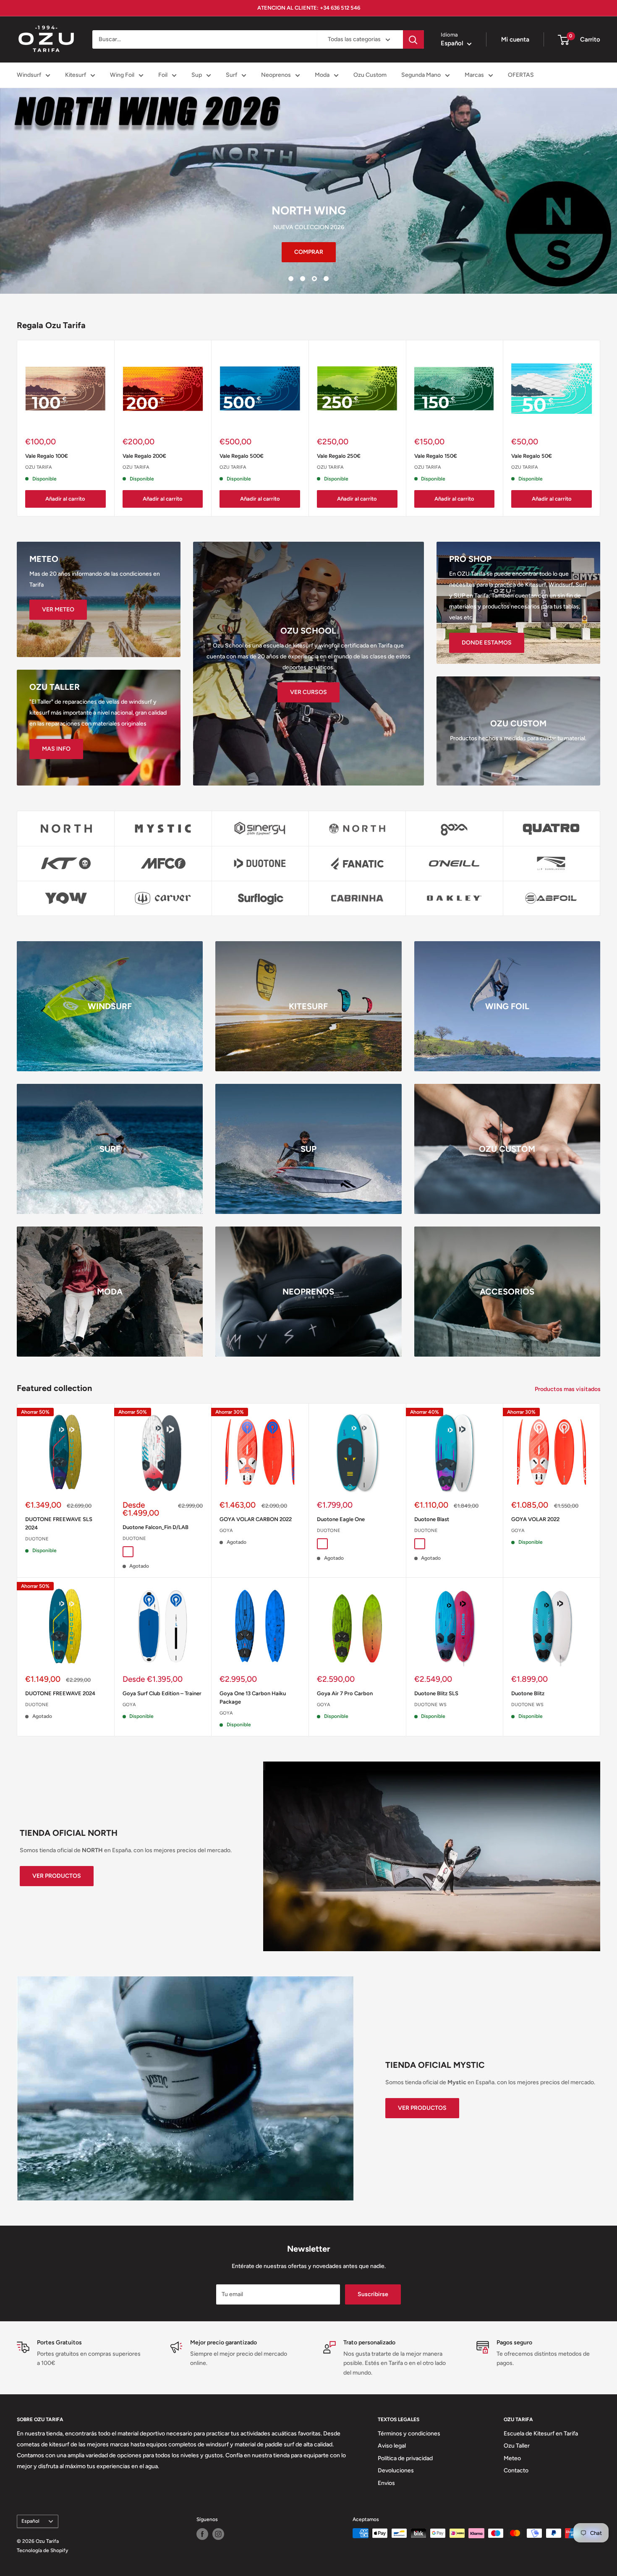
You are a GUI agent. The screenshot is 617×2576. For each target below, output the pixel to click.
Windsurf (29, 75)
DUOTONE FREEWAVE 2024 (60, 1693)
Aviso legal (392, 2446)
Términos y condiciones (409, 2434)
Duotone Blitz (528, 1693)
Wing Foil (122, 75)
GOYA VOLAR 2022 (535, 1519)
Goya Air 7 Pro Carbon (345, 1693)
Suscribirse (373, 2294)
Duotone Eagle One (341, 1519)
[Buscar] (413, 39)
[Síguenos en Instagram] (218, 2534)
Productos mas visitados (568, 1389)
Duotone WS (430, 1705)
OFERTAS (521, 75)
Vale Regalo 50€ (532, 456)
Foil (163, 75)
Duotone (37, 1539)
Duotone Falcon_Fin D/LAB (156, 1527)
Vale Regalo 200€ (144, 456)
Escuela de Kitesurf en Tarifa (541, 2434)
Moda (322, 75)
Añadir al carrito (65, 499)
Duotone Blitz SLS (436, 1693)
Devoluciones (396, 2470)
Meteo (512, 2458)
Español (30, 2521)
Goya (226, 1531)
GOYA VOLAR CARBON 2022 (256, 1519)
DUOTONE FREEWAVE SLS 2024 (59, 1523)
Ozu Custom (370, 75)
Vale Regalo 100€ (47, 456)
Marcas (474, 75)
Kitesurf (76, 75)
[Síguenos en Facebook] (202, 2534)
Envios (386, 2483)
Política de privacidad (405, 2458)
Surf (231, 75)
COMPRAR (309, 252)
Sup (197, 75)
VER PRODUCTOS (57, 1876)
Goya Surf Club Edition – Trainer (162, 1693)
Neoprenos (276, 75)
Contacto (516, 2470)
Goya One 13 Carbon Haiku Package (253, 1698)
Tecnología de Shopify (42, 2550)
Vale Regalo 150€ (436, 456)
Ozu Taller (517, 2446)
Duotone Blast (432, 1519)
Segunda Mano (421, 75)
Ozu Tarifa (39, 467)
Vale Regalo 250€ (339, 456)
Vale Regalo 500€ (242, 456)
